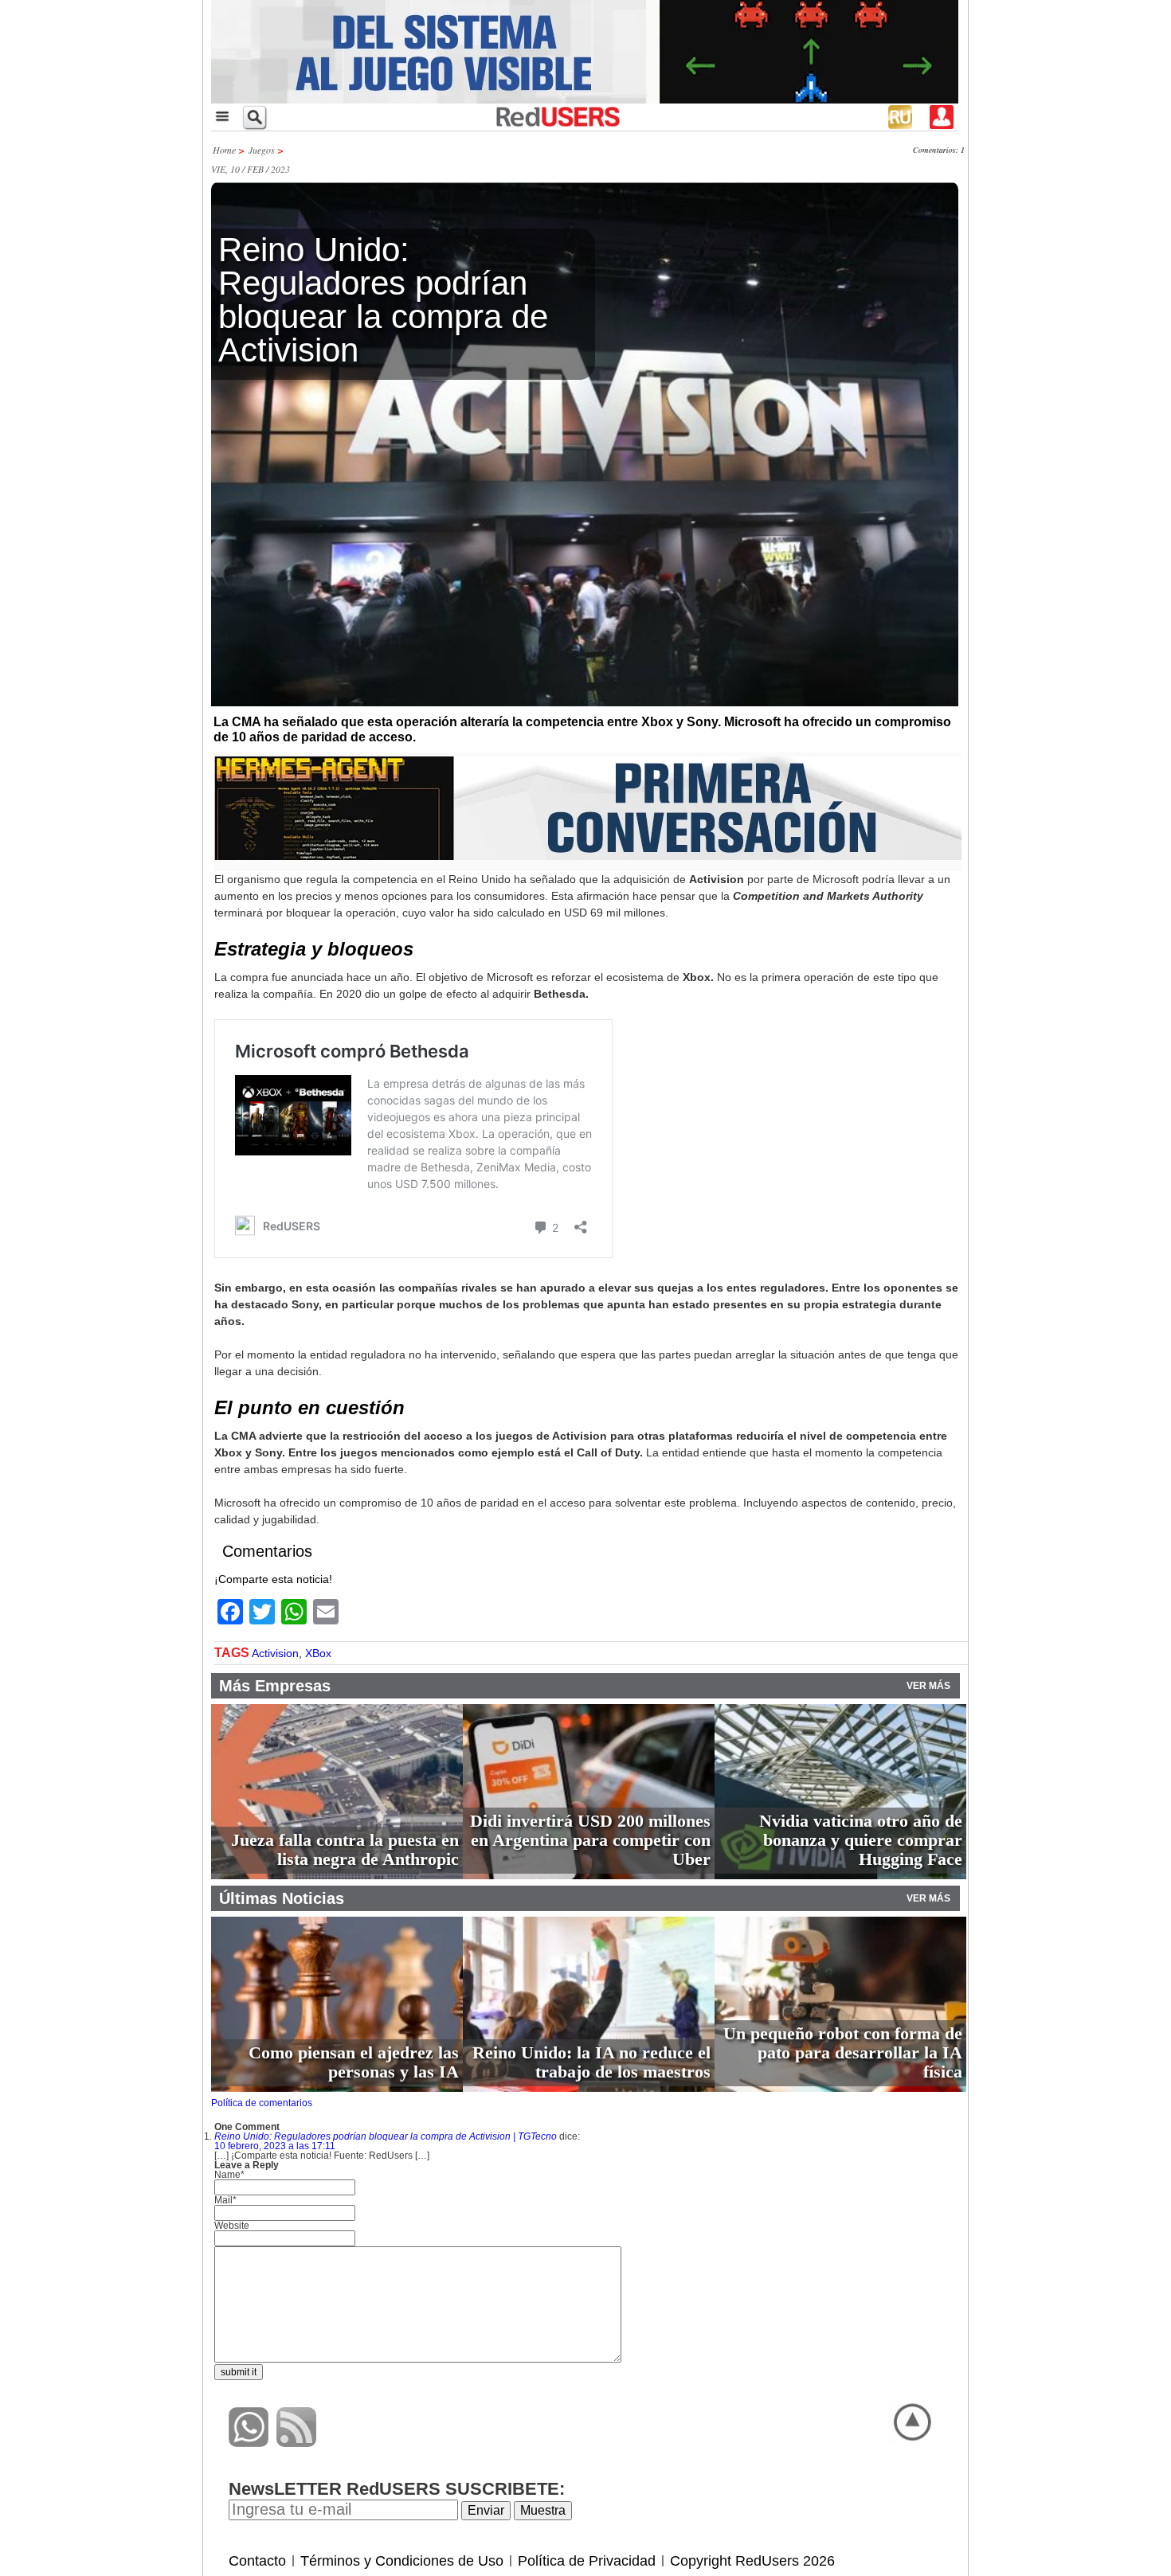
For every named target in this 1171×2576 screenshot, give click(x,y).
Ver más (928, 1686)
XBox (318, 1653)
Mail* (225, 2200)
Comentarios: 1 (939, 150)
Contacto (257, 2561)
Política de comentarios (262, 2103)
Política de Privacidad (587, 2561)
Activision (275, 1653)
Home (224, 150)
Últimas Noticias (282, 1898)
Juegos (262, 150)
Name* (229, 2175)
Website (232, 2226)
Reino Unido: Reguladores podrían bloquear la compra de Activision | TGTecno (386, 2136)
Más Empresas (275, 1686)
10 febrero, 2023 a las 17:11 (275, 2146)
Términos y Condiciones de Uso (402, 2561)
